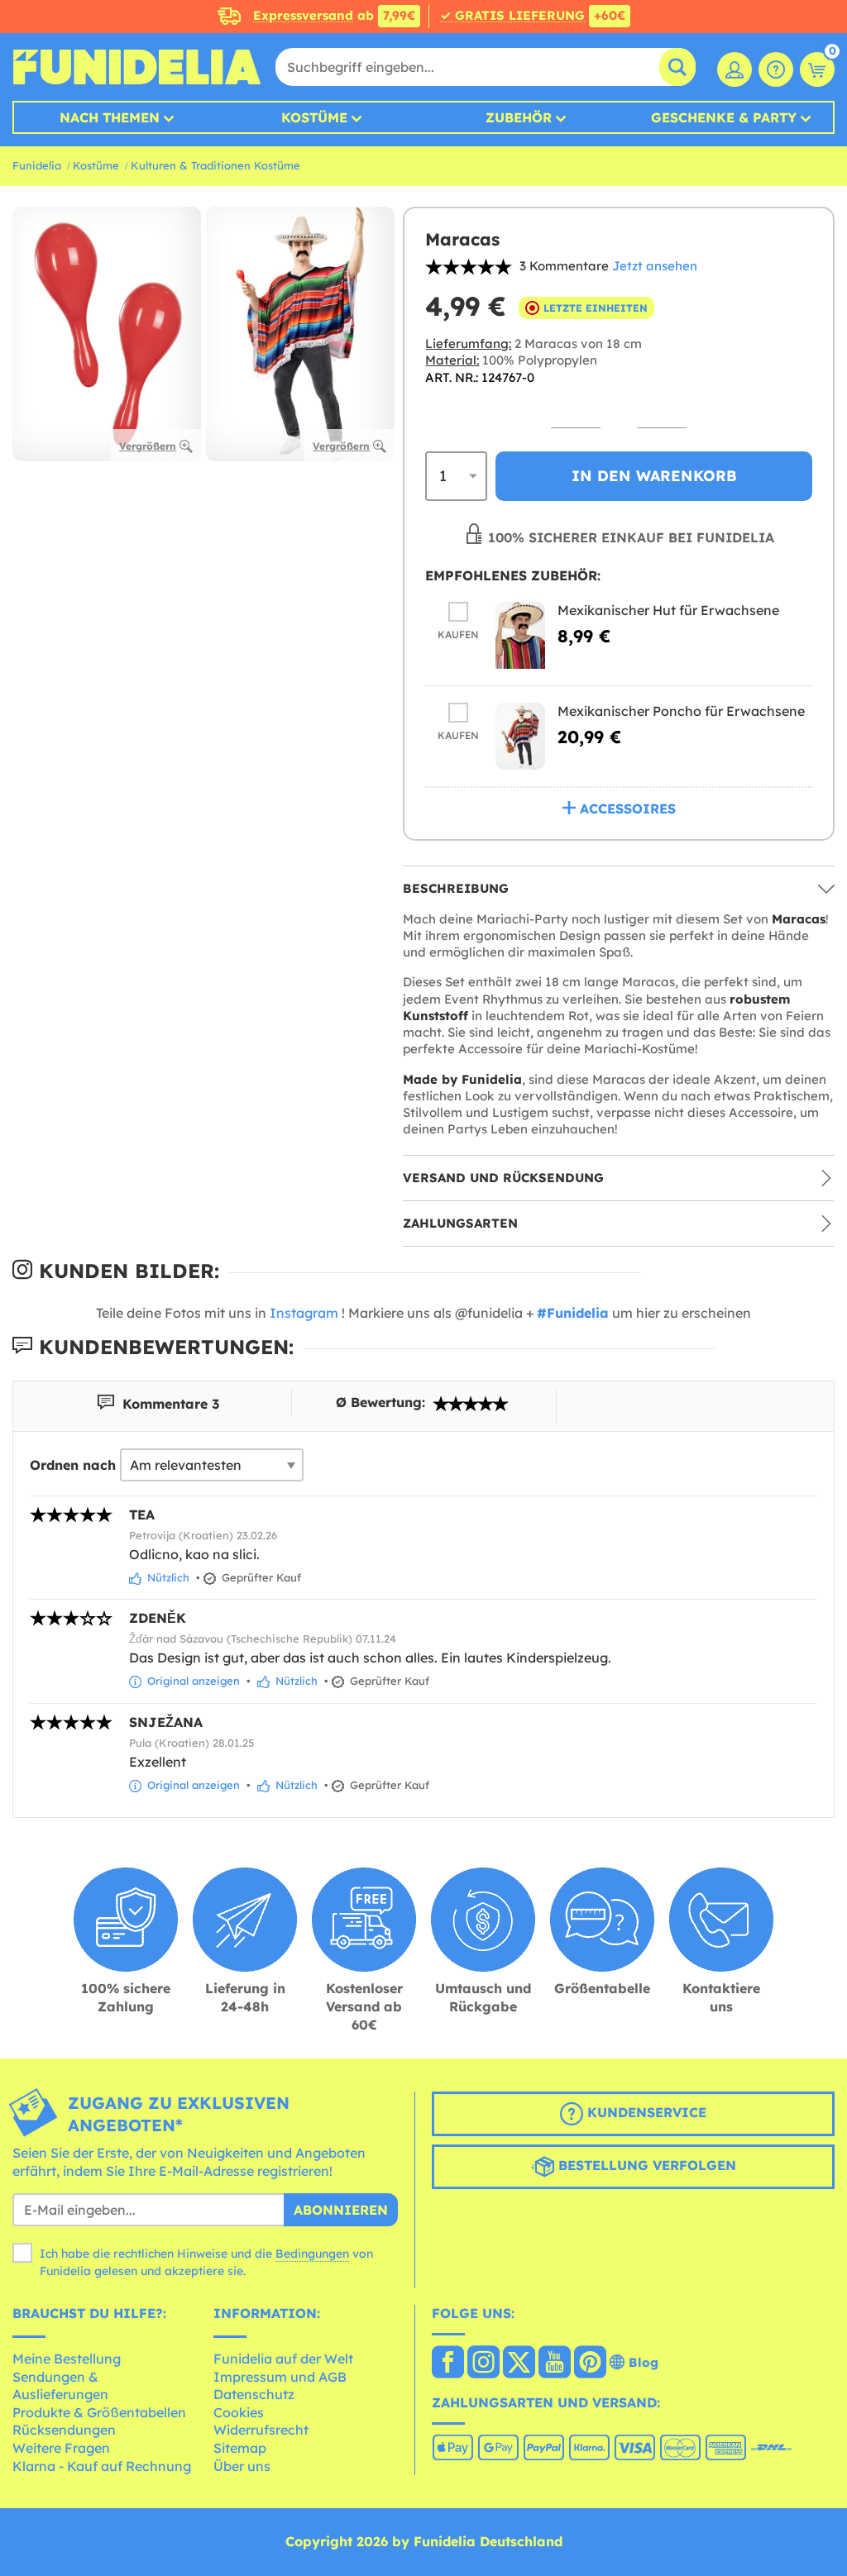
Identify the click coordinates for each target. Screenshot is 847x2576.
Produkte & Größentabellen (99, 2412)
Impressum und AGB (280, 2377)
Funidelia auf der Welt (283, 2359)
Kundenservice (645, 2112)
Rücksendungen (64, 2430)
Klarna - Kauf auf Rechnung (102, 2466)
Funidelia (37, 165)
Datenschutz (254, 2394)
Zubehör (519, 117)
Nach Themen (110, 117)
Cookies (239, 2412)
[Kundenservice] (776, 69)
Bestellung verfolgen (645, 2165)
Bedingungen (312, 2254)
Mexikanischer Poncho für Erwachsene (681, 711)
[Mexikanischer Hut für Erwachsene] (520, 635)
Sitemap (240, 2448)
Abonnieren (341, 2210)
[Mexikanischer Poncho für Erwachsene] (520, 736)
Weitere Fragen (61, 2448)
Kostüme (314, 117)
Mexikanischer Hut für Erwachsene (668, 610)
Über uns (242, 2466)
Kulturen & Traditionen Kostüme (215, 165)
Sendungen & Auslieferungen (60, 2386)
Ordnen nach (73, 1465)
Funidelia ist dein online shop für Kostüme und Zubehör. (136, 67)
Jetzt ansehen (655, 266)
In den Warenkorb (654, 476)
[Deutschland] (448, 2364)
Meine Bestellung (67, 2359)
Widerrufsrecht (261, 2430)
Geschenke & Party (724, 117)
